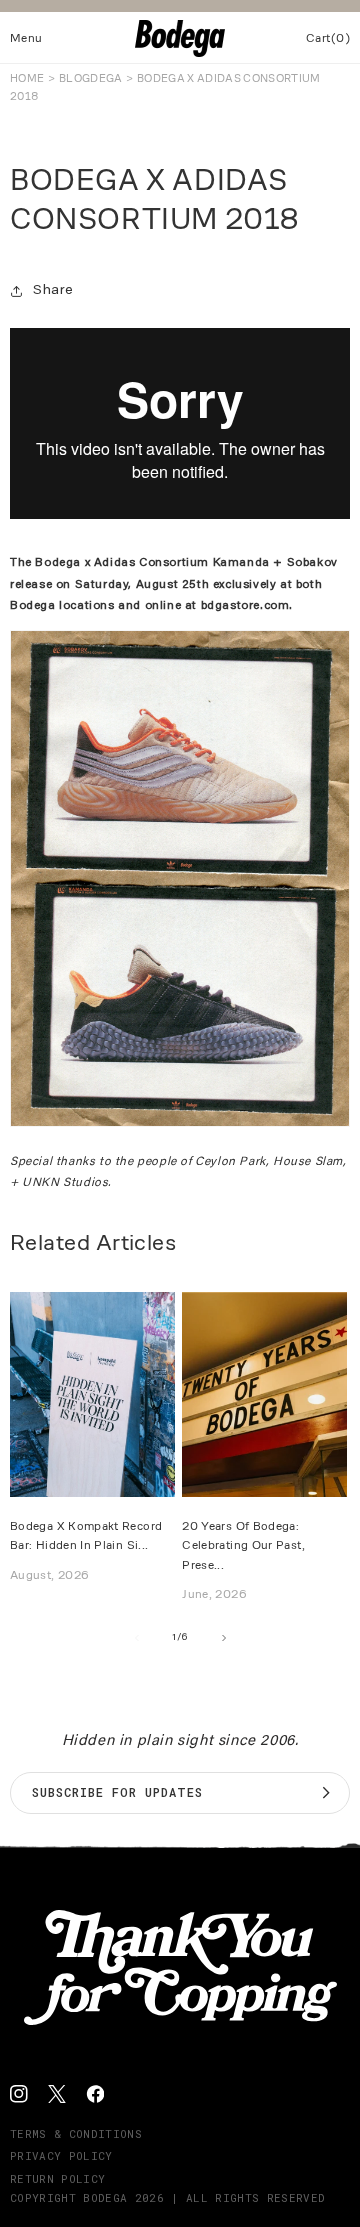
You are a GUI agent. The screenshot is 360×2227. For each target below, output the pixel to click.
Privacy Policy (61, 2155)
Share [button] (53, 291)
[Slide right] (224, 1638)
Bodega (105, 2197)
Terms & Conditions (76, 2133)
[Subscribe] (326, 1793)
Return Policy (57, 2178)
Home (27, 78)
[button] (26, 38)
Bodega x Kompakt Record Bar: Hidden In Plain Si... (86, 1535)
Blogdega (91, 78)
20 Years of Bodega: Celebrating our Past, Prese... (243, 1544)
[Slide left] (136, 1638)
